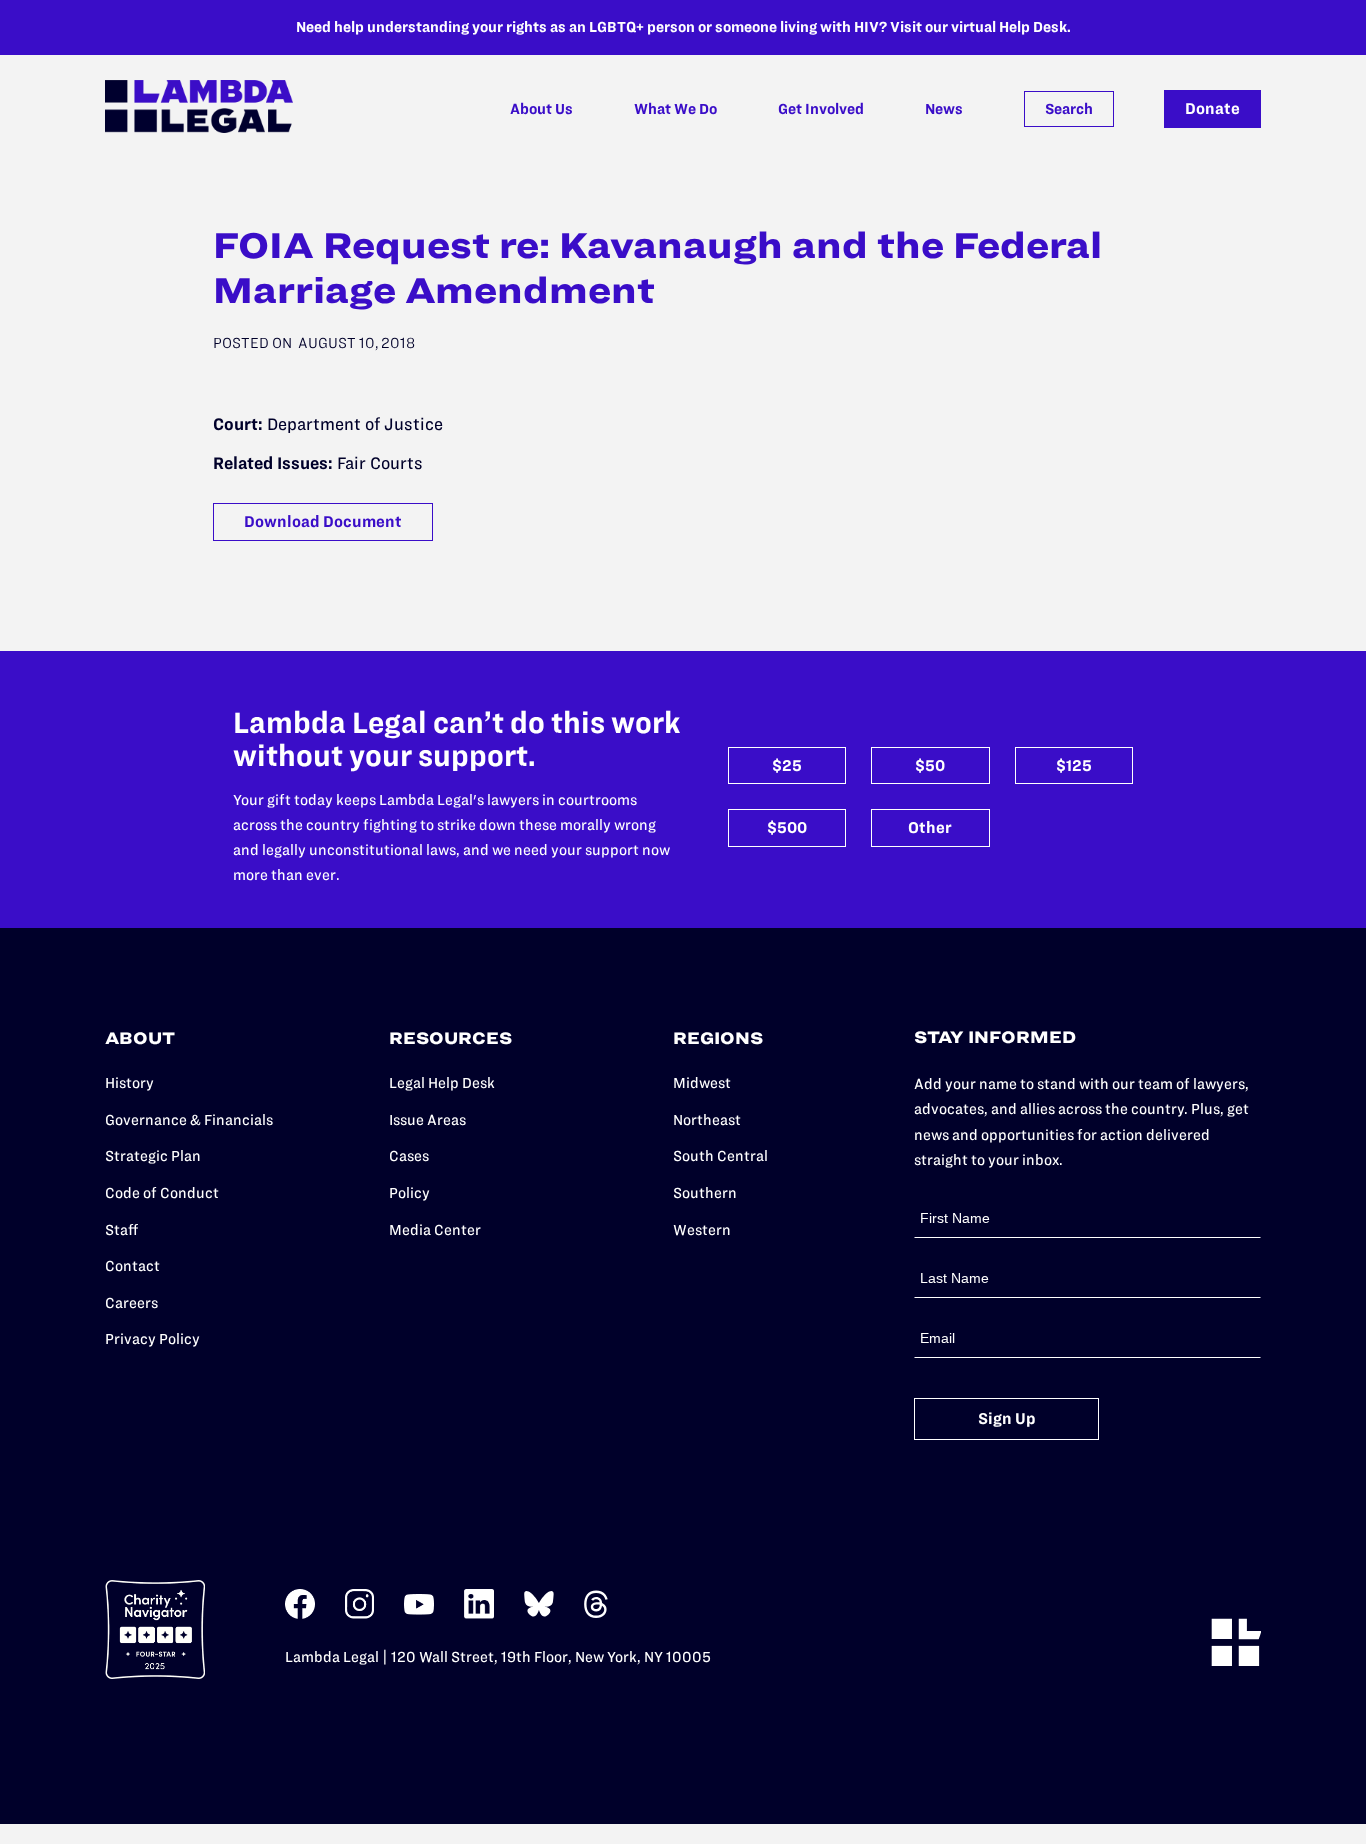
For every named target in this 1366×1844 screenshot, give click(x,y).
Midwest (702, 1083)
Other (930, 827)
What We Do (675, 109)
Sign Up (1007, 1418)
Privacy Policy (152, 1339)
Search (1069, 109)
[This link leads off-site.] (300, 1614)
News (944, 109)
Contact (132, 1266)
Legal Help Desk (442, 1083)
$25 (787, 765)
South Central (720, 1156)
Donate (1212, 108)
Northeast (707, 1120)
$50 (930, 765)
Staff (121, 1230)
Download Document (323, 521)
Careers (131, 1303)
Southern (705, 1193)
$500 (787, 827)
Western (702, 1230)
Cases (409, 1156)
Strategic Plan (153, 1156)
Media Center (435, 1230)
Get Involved (821, 109)
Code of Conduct (162, 1193)
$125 (1074, 765)
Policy (409, 1193)
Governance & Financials (189, 1120)
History (129, 1083)
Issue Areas (427, 1120)
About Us (541, 109)
